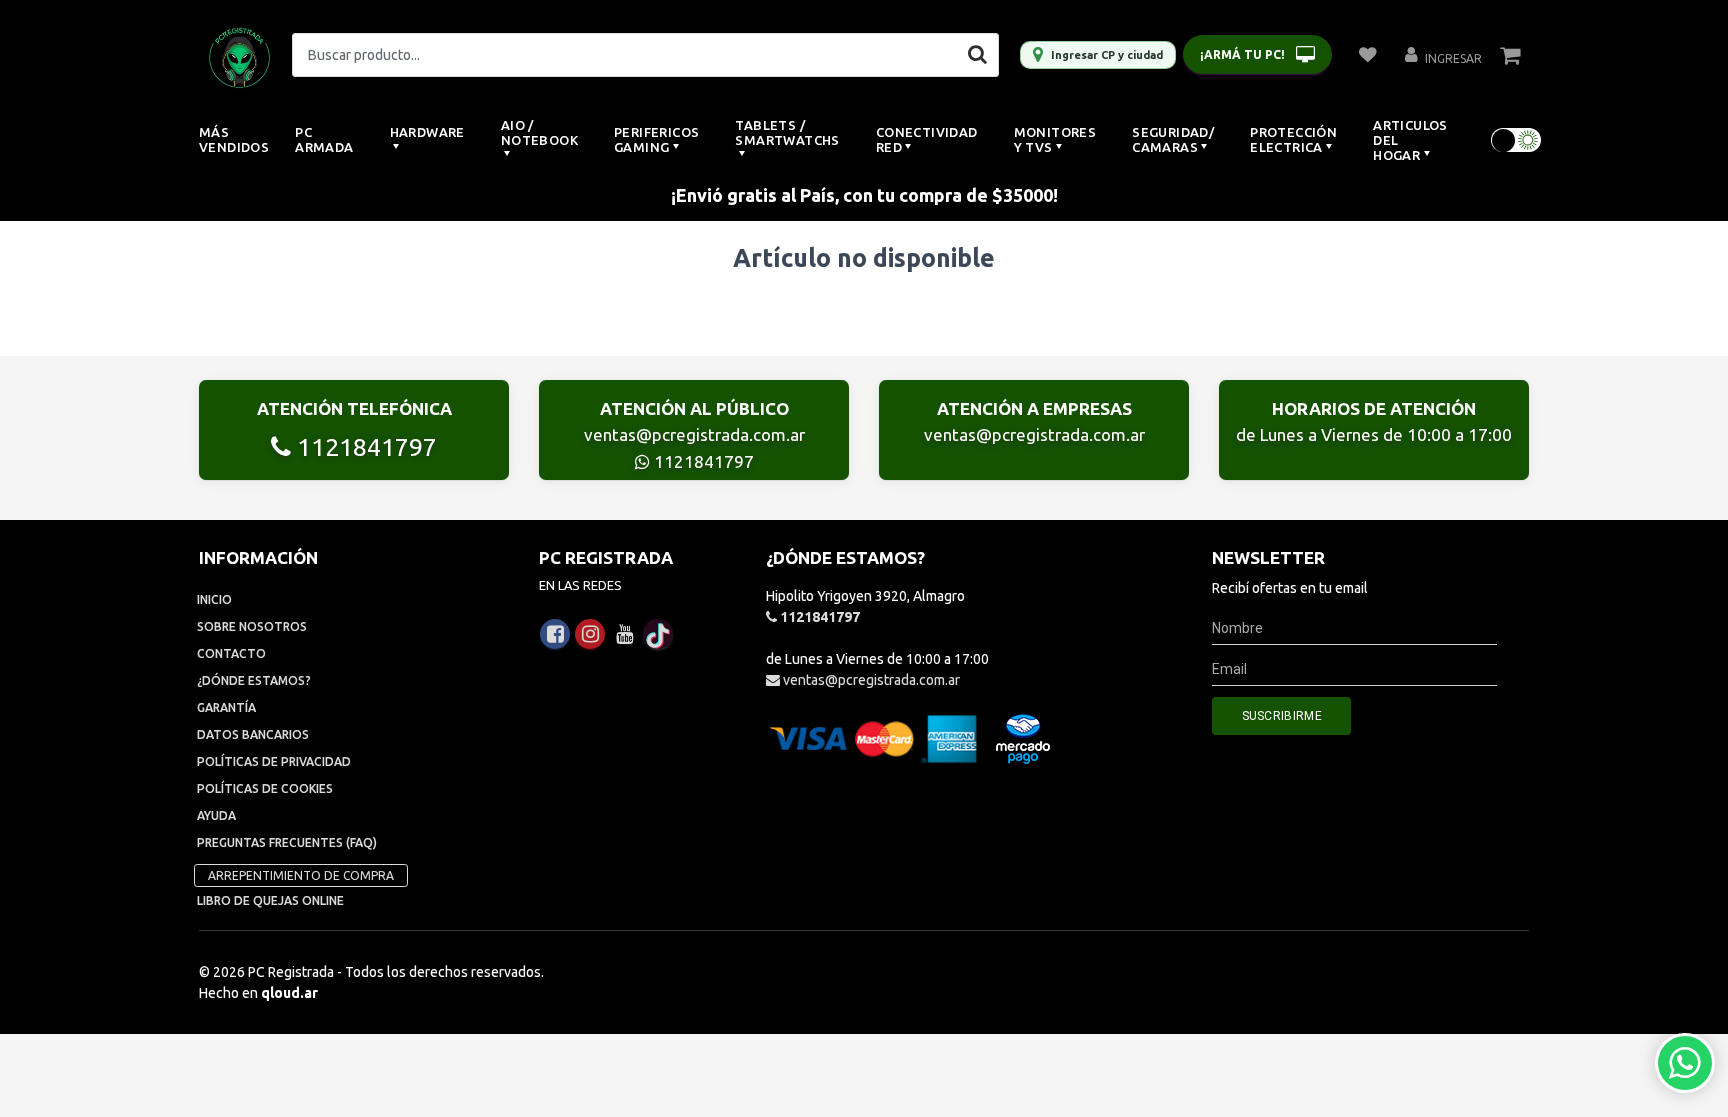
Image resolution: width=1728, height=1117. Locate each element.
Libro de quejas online (270, 900)
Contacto (231, 653)
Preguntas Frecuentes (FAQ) (287, 842)
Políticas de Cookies (265, 788)
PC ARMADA (324, 139)
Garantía (226, 707)
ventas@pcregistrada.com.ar (694, 434)
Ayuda (216, 815)
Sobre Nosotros (252, 626)
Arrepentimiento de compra (301, 875)
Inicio (214, 599)
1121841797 (364, 447)
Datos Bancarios (253, 734)
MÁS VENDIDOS (234, 139)
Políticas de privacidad (274, 761)
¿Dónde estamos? (254, 680)
